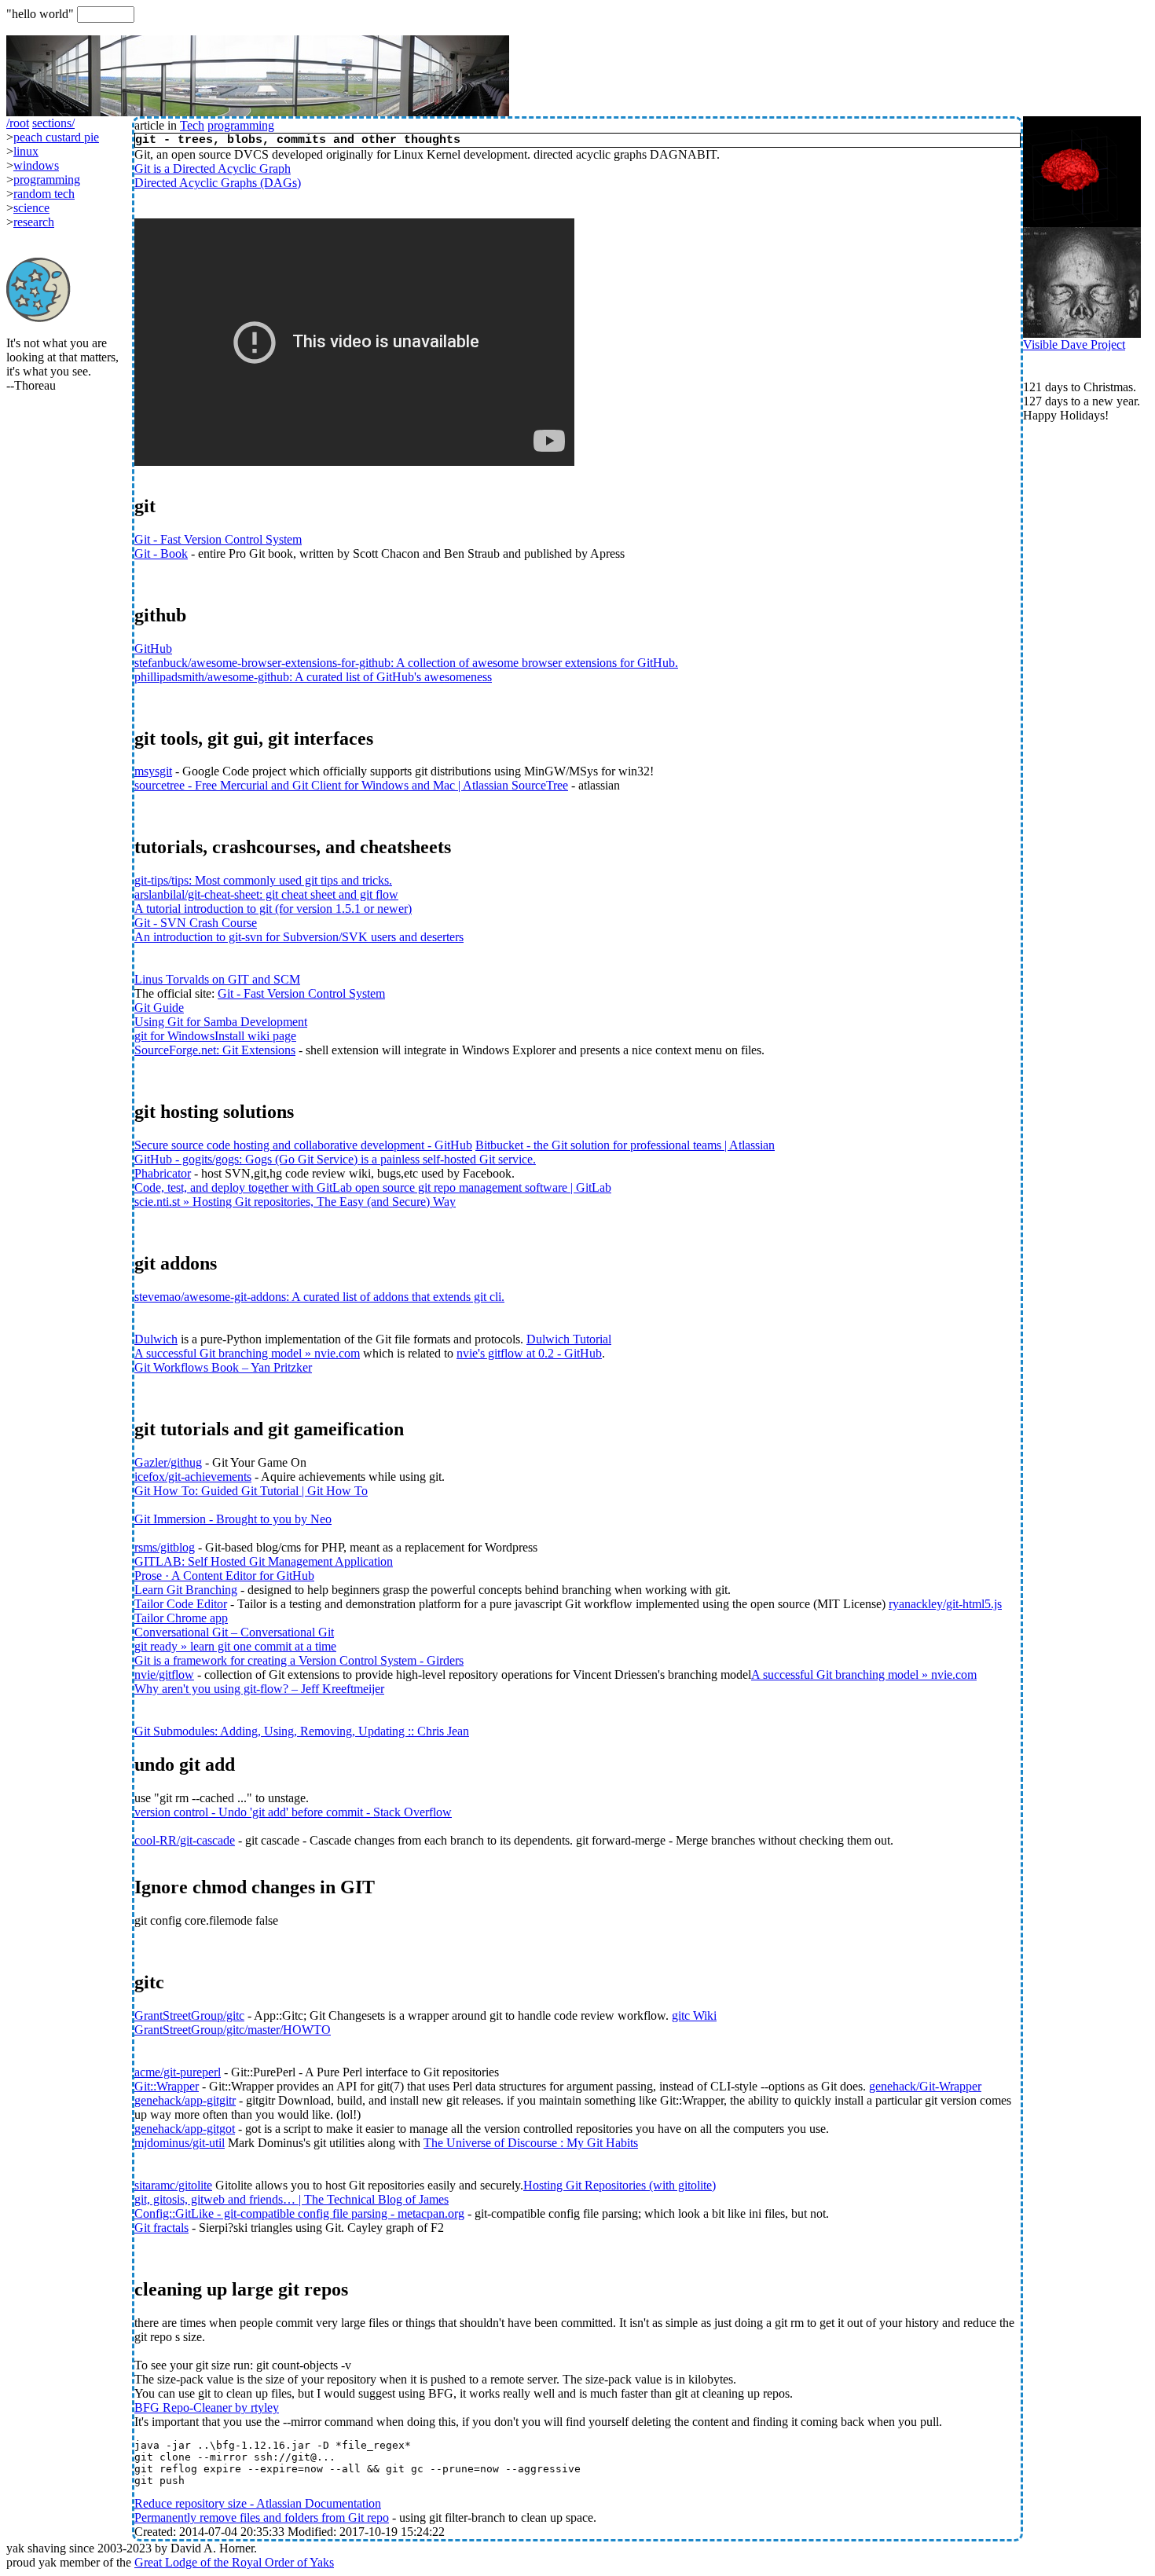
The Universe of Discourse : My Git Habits (531, 2143)
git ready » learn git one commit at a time (235, 1646)
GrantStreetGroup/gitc (189, 2015)
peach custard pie (56, 137)
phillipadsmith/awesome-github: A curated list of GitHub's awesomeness (313, 677)
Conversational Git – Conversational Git (234, 1632)
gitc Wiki (694, 2015)
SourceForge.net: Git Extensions (215, 1050)
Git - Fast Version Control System (218, 539)
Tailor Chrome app (181, 1618)
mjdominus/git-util (180, 2143)
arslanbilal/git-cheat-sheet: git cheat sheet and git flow (266, 894)
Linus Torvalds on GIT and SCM (217, 979)
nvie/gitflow (164, 1675)
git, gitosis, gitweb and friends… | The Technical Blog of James (291, 2199)
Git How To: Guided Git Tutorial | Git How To (251, 1491)
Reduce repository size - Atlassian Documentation (258, 2503)
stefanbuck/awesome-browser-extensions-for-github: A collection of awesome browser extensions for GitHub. (406, 663)
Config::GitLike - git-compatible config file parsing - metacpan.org (299, 2213)
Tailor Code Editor (181, 1604)
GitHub (153, 649)
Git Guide (159, 1008)
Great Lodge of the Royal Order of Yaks (234, 2562)
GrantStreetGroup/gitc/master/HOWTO (233, 2030)
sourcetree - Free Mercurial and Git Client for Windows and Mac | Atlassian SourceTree (351, 785)
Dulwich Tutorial (569, 1339)
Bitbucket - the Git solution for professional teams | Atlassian (625, 1145)
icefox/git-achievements (193, 1477)
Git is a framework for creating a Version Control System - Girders (299, 1660)
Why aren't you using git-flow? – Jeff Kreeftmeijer (259, 1689)
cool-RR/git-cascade (185, 1840)
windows (36, 165)
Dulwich (156, 1339)
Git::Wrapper (167, 2086)
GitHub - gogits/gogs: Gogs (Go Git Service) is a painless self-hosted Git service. (335, 1159)
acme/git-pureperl (178, 2072)
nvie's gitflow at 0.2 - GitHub (529, 1353)
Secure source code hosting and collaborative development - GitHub (303, 1145)
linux (26, 151)
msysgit (153, 771)
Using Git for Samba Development (221, 1022)
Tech (192, 125)
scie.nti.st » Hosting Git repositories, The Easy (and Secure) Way (295, 1202)
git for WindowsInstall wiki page (215, 1036)
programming (241, 125)
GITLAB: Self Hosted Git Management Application (264, 1561)
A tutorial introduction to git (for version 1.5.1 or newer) (273, 909)
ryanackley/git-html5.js (945, 1604)
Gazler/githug (168, 1462)
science (31, 208)
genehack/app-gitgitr (185, 2100)
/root (18, 123)
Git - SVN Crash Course (196, 923)
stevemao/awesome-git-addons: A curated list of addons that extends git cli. (319, 1297)
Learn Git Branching (186, 1590)
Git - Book (161, 553)
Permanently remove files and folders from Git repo (262, 2517)
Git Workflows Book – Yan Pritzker (223, 1367)
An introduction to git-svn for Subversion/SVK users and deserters (299, 937)
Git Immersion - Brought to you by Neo (233, 1519)
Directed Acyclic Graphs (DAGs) (218, 183)
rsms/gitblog (165, 1547)
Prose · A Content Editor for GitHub (224, 1576)
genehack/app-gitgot (185, 2129)
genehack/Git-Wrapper (925, 2086)
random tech (44, 194)
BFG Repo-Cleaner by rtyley (207, 2407)
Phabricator (163, 1173)
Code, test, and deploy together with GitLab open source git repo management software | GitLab (373, 1187)
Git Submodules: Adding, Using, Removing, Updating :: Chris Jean (302, 1731)
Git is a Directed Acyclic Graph (213, 169)
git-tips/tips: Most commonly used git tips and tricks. (263, 880)
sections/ (53, 123)
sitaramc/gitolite (173, 2185)
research (34, 222)
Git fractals (161, 2228)
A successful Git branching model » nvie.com (247, 1353)
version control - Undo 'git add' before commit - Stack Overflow (293, 1812)
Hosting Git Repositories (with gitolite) (620, 2185)
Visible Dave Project (1074, 344)
